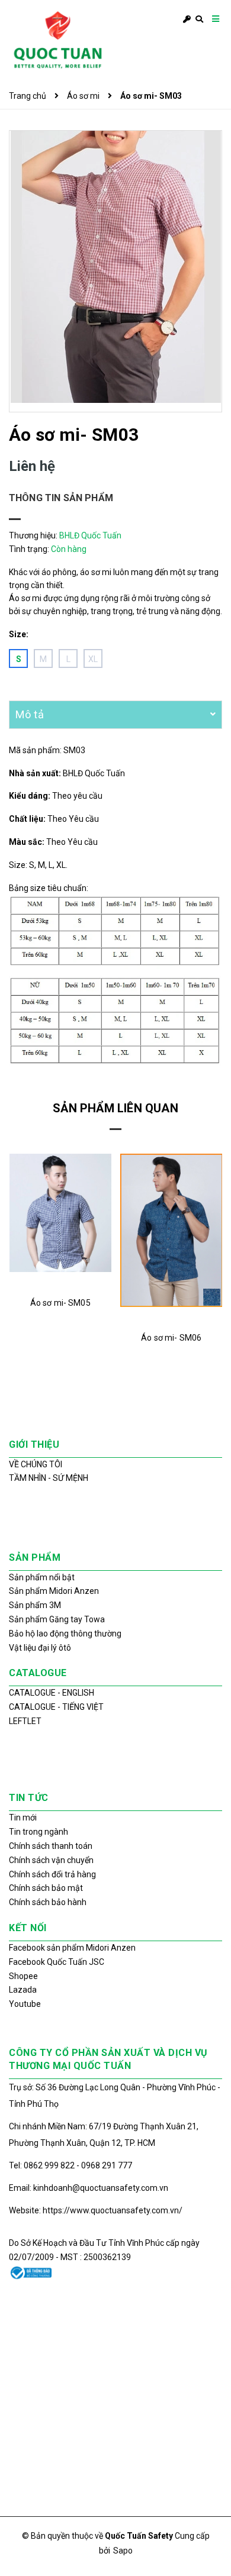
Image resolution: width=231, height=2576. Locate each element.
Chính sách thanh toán (51, 1846)
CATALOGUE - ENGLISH (52, 1693)
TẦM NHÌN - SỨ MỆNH (49, 1478)
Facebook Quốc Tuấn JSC (57, 1962)
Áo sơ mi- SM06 (171, 1338)
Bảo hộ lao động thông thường (65, 1634)
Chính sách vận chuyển (51, 1860)
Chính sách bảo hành (48, 1902)
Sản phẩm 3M (35, 1605)
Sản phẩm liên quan (115, 1108)
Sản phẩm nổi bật (42, 1577)
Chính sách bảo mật (46, 1888)
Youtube (25, 2004)
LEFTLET (25, 1721)
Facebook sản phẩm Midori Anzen (72, 1948)
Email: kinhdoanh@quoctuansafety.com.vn (89, 2188)
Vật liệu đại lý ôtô (40, 1648)
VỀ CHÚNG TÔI (36, 1464)
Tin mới (23, 1818)
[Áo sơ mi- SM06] (171, 1230)
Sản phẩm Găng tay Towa (57, 1619)
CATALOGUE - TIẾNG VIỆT (56, 1707)
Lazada (23, 1990)
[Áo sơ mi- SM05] (61, 1213)
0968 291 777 (107, 2165)
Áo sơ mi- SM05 (60, 1303)
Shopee (23, 1976)
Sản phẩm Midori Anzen (54, 1591)
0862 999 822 (50, 2165)
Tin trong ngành (38, 1832)
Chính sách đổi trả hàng (52, 1874)
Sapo (123, 2551)
